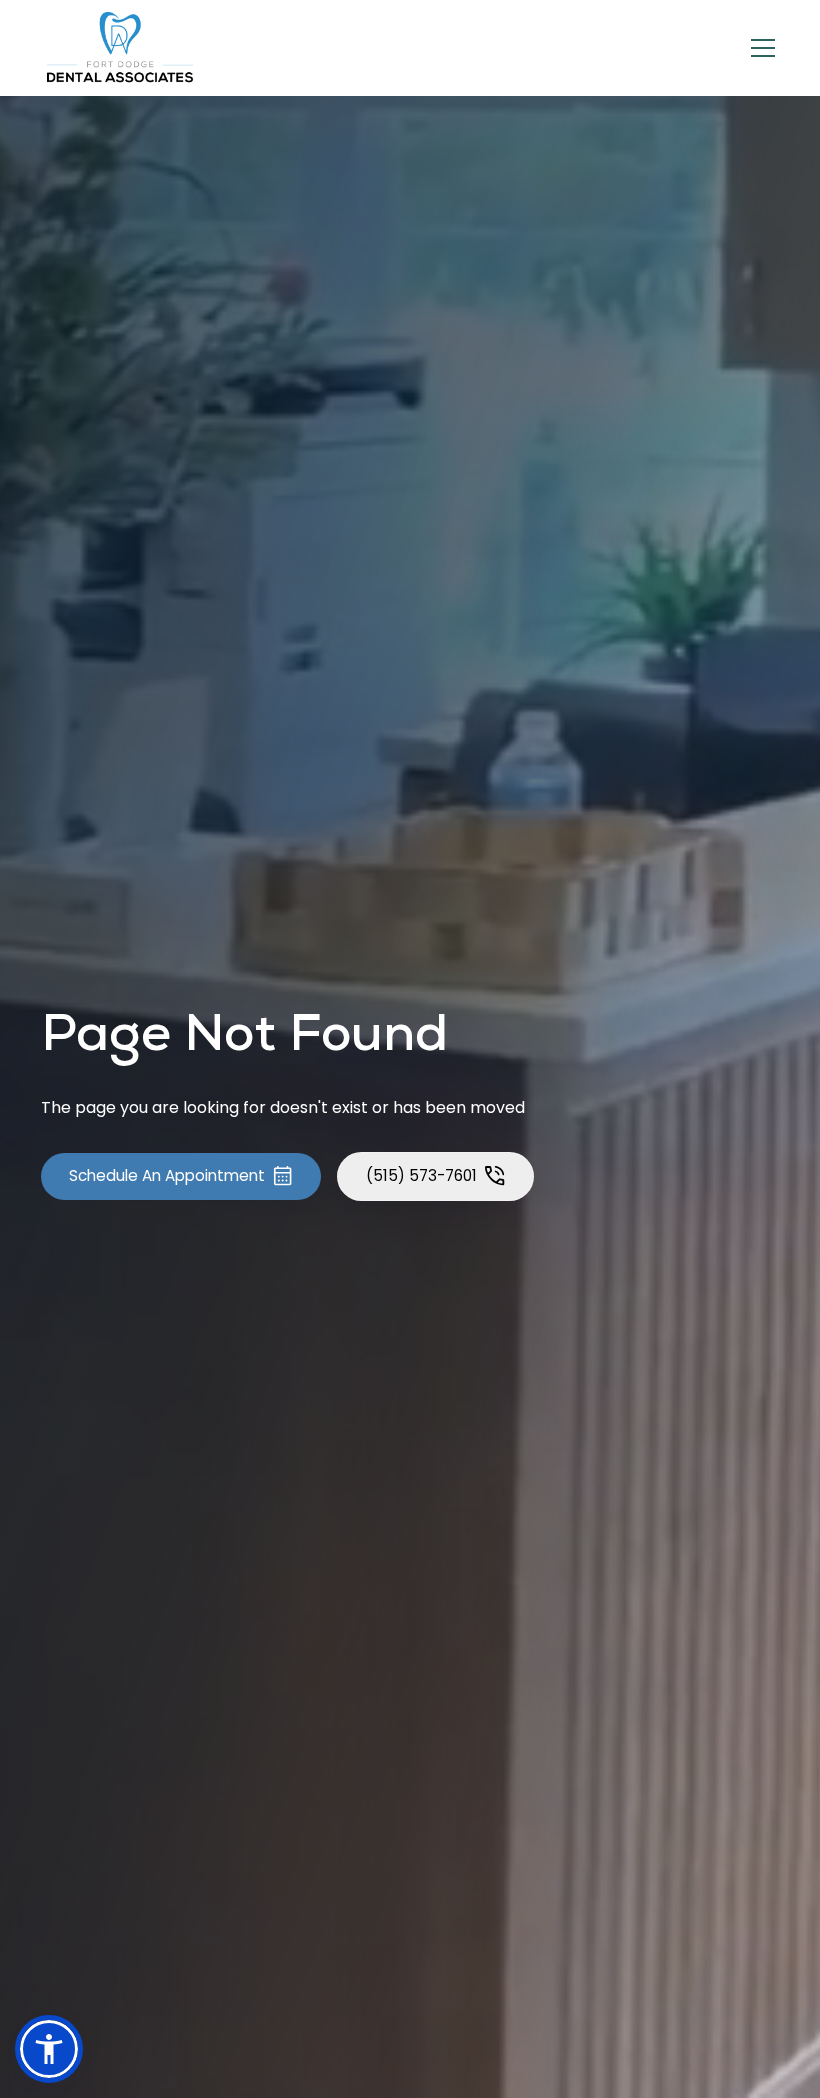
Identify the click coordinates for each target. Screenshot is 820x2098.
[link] (121, 48)
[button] (759, 48)
